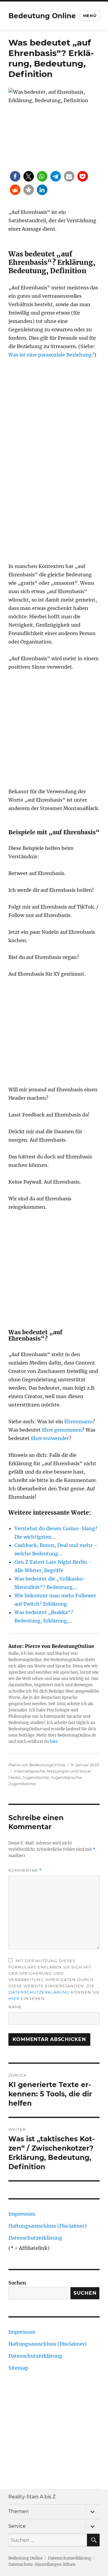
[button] (15, 176)
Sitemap (18, 2368)
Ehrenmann (78, 1421)
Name (15, 2007)
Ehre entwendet (50, 1438)
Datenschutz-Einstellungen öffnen (42, 2564)
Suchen (17, 2283)
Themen (19, 2511)
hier (54, 1742)
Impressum (22, 2214)
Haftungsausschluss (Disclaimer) (48, 2226)
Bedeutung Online (42, 16)
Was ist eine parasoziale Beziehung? (51, 355)
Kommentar (25, 1870)
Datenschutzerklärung (39, 1992)
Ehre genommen (62, 1430)
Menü (90, 16)
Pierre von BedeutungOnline (37, 1765)
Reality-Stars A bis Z (32, 2497)
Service (17, 2526)
